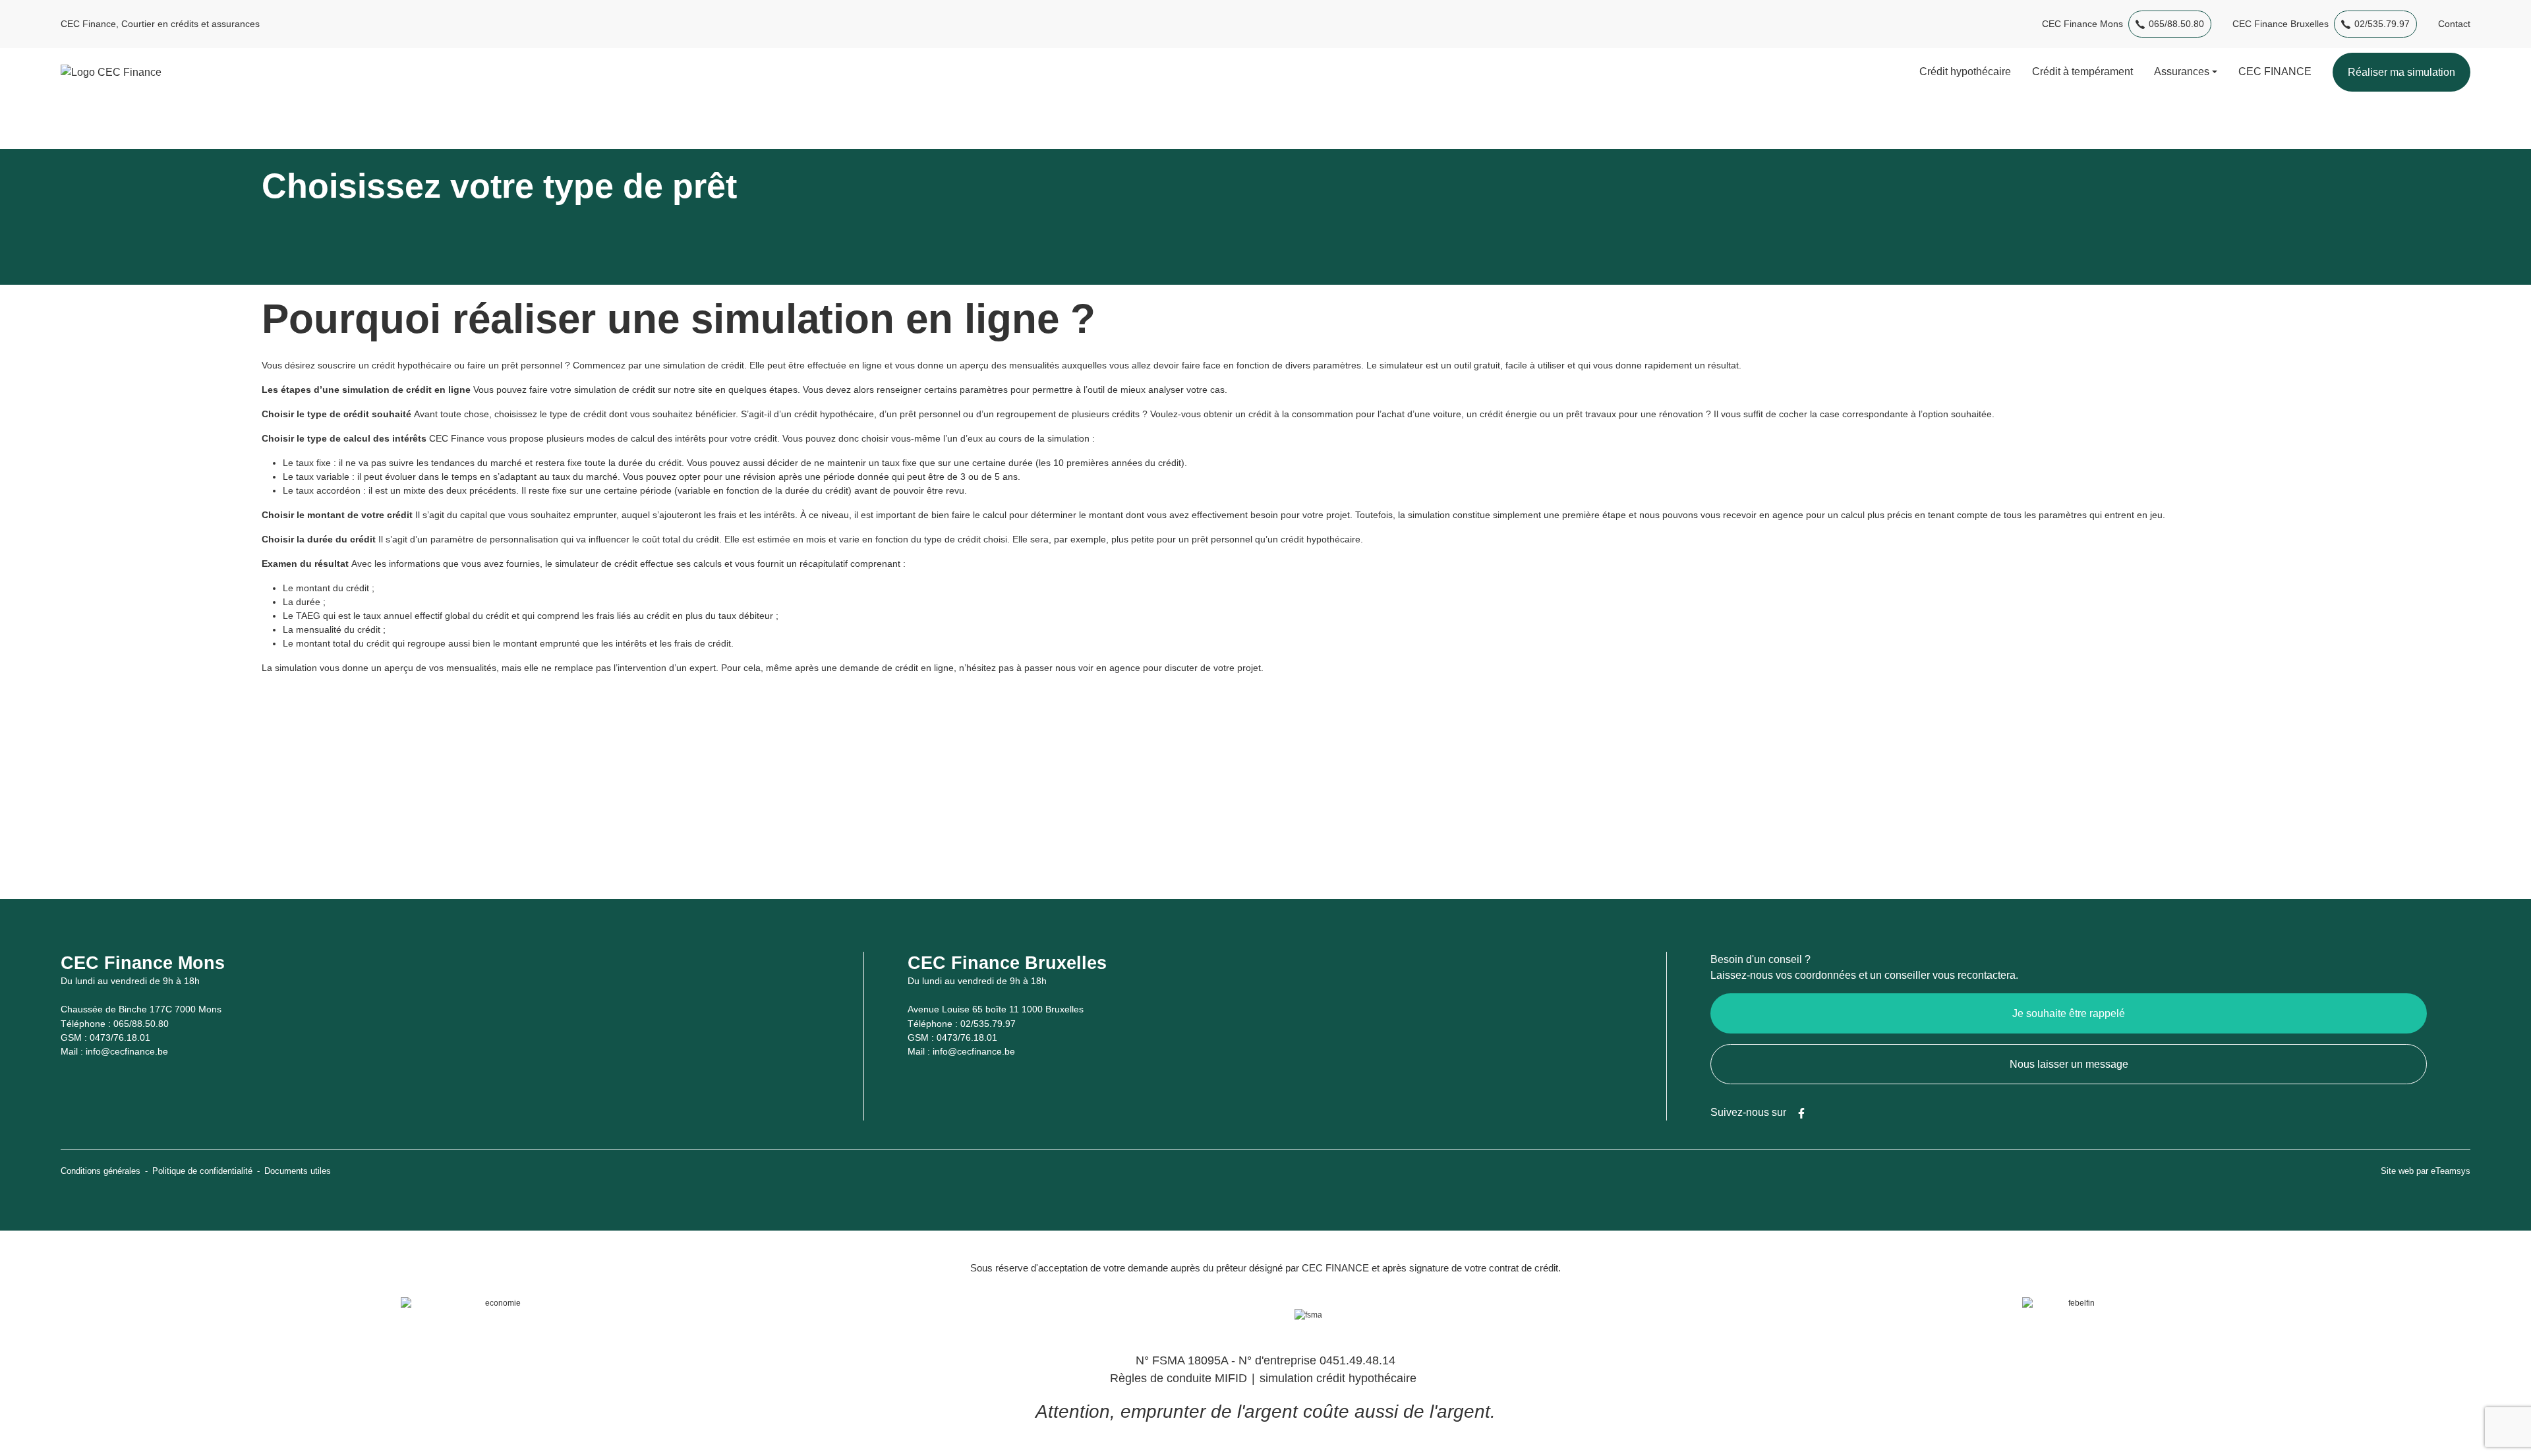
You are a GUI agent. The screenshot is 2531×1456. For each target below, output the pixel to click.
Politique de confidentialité (202, 1171)
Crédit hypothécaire (1965, 72)
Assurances (2182, 72)
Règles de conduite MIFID (1178, 1378)
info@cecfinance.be (127, 1051)
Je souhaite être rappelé (2069, 1013)
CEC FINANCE (2275, 72)
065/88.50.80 (2176, 24)
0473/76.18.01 (120, 1037)
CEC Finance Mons (2082, 24)
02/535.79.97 (2382, 24)
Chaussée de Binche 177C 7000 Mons (141, 1009)
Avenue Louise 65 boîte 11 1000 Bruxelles (996, 1009)
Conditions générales (101, 1171)
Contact (2454, 24)
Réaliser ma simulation (2401, 72)
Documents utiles (298, 1171)
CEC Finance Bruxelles (2281, 24)
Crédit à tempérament (2082, 72)
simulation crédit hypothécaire (1338, 1378)
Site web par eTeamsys (2426, 1171)
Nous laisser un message (2069, 1064)
